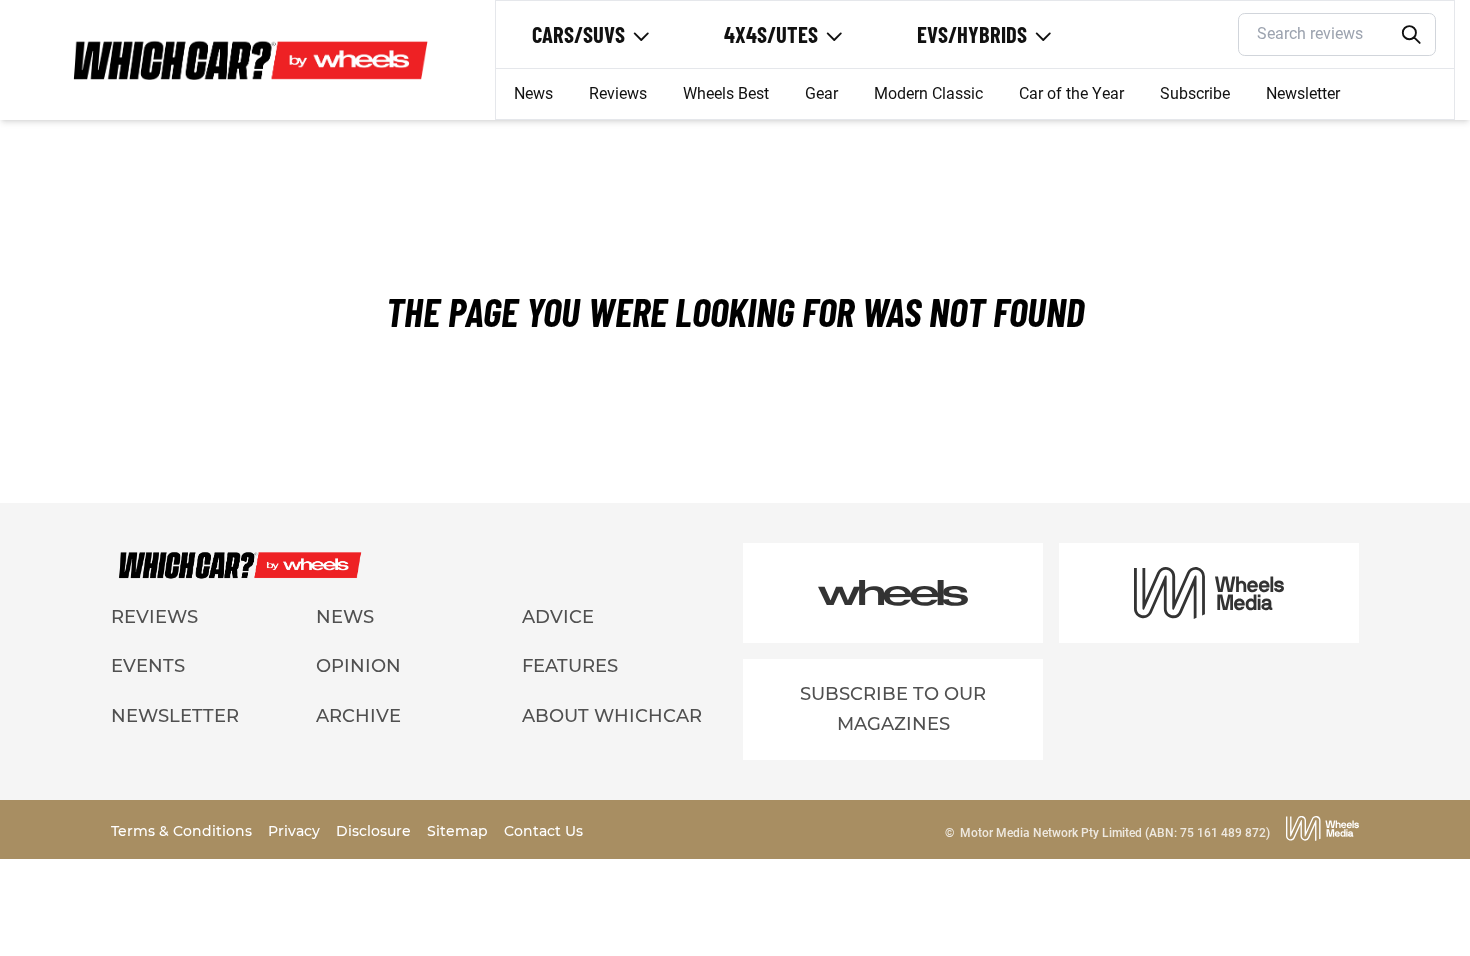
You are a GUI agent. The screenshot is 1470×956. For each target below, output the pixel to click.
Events (148, 666)
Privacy (296, 831)
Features (570, 666)
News (533, 93)
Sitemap (459, 831)
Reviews (618, 93)
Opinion (358, 666)
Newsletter (1303, 93)
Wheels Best (726, 93)
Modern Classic (928, 93)
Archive (358, 716)
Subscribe (1195, 93)
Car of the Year (1071, 93)
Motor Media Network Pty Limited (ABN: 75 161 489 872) (1115, 833)
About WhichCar (612, 716)
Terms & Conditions (183, 831)
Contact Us (543, 831)
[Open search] (1412, 35)
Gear (821, 93)
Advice (558, 617)
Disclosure (375, 831)
